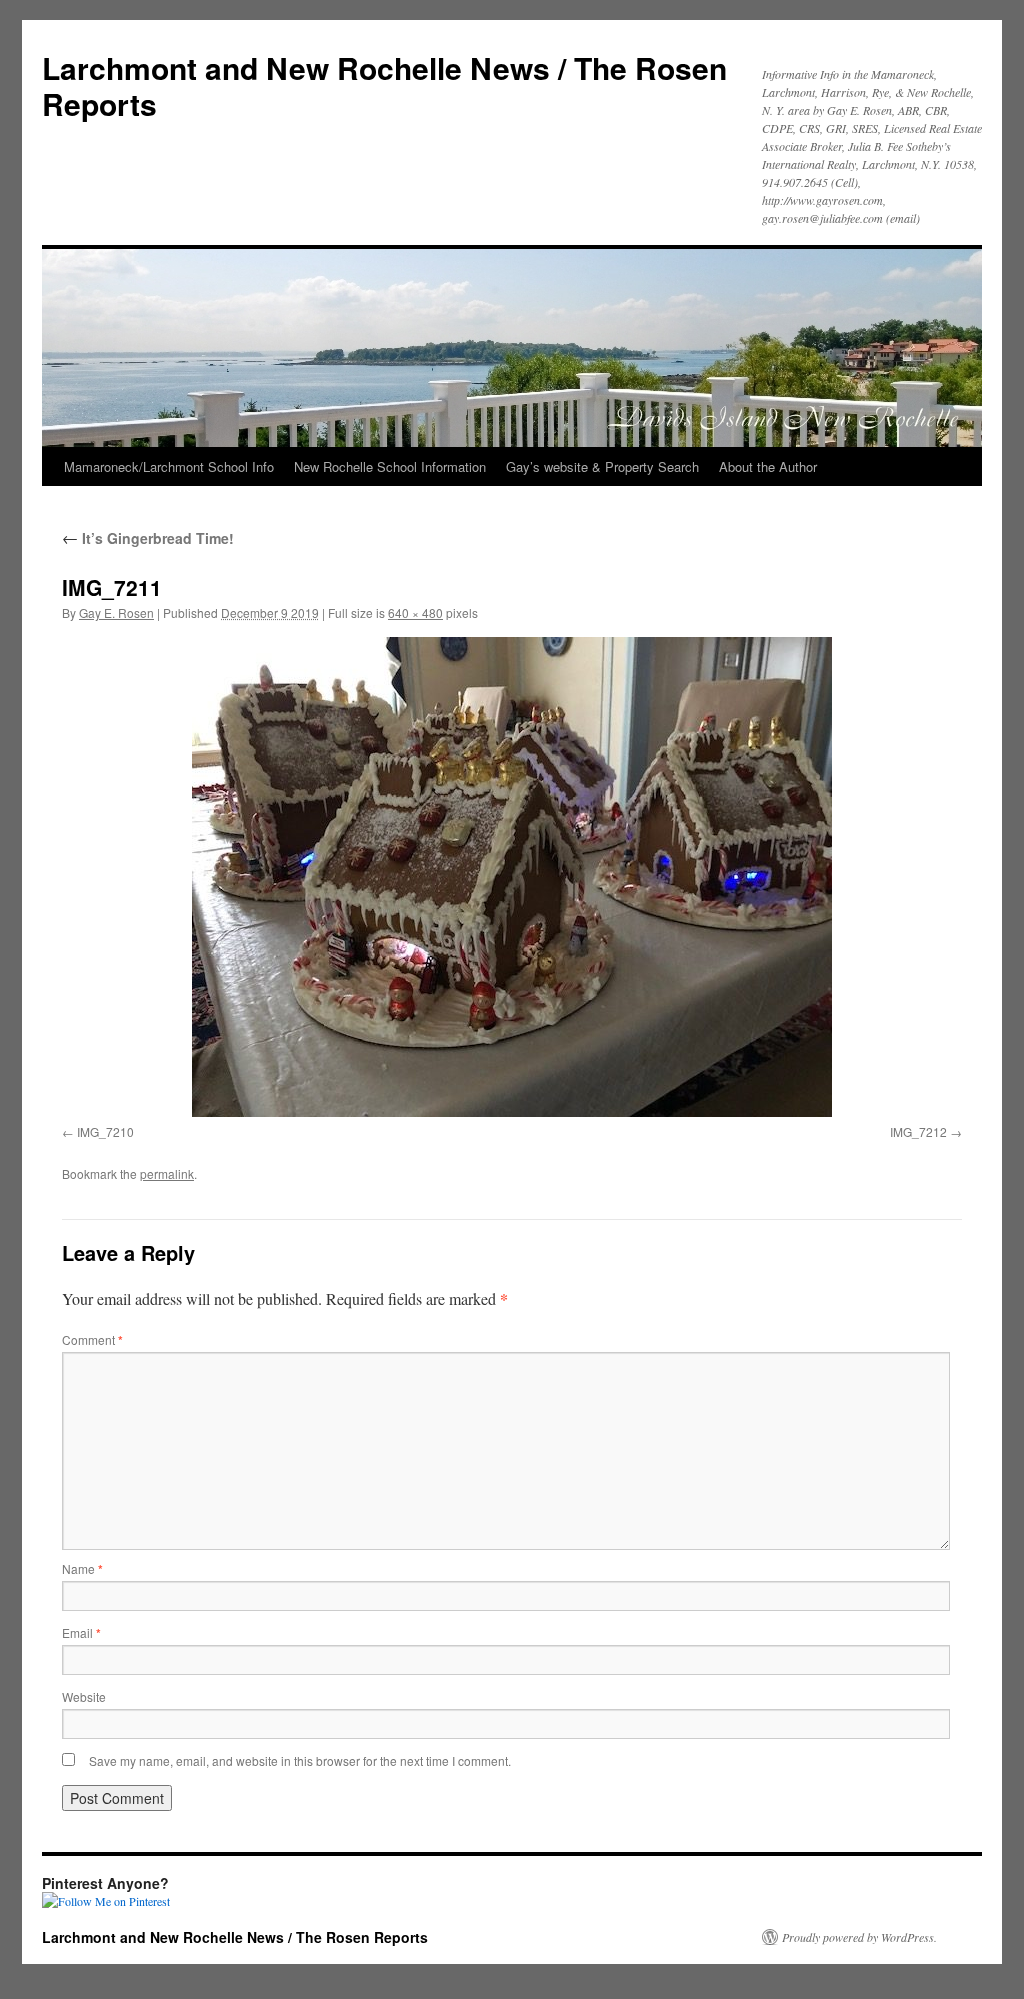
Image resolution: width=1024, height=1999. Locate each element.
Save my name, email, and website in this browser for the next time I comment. (300, 1760)
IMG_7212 (918, 1131)
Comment (92, 1339)
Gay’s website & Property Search (602, 466)
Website (84, 1696)
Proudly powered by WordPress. (859, 1937)
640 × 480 (415, 612)
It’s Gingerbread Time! (148, 538)
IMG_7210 (105, 1131)
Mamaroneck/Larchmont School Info (169, 466)
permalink (167, 1173)
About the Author (768, 466)
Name (82, 1568)
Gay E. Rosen (116, 612)
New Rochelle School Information (390, 466)
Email (81, 1632)
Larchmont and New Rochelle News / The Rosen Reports (384, 85)
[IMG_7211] (512, 877)
